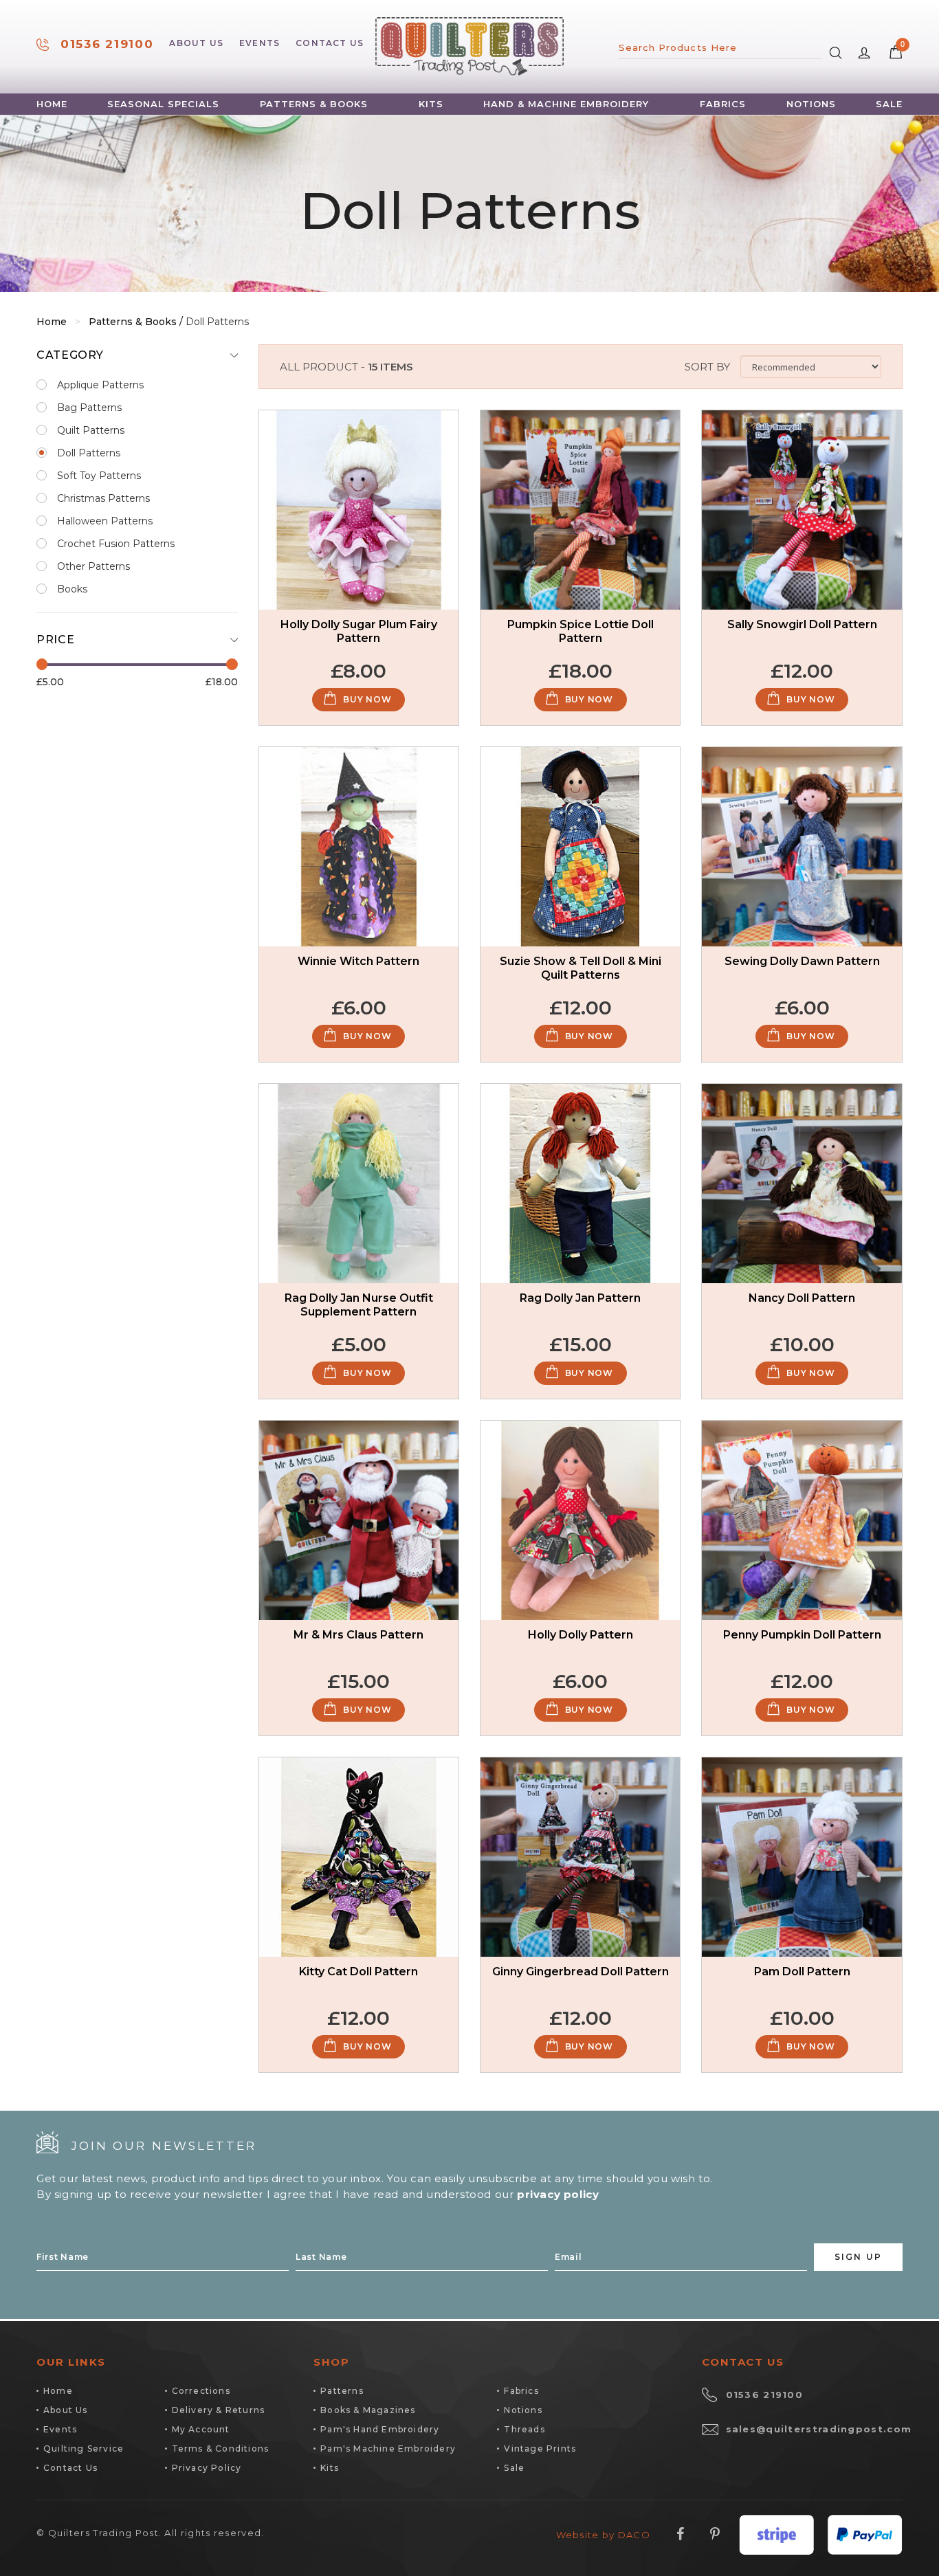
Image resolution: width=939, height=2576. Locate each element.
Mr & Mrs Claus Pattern (358, 1635)
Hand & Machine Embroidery (566, 104)
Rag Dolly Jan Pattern (580, 1298)
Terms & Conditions (221, 2449)
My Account (201, 2429)
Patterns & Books (314, 104)
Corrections (201, 2391)
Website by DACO (604, 2535)
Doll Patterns (89, 453)
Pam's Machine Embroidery (388, 2449)
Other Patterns (93, 566)
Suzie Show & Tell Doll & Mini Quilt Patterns (581, 968)
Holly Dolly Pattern (581, 1635)
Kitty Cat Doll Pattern (358, 1972)
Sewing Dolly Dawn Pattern (802, 961)
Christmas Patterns (103, 498)
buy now (367, 699)
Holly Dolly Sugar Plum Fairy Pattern (359, 631)
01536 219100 (107, 44)
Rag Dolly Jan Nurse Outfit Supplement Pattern (359, 1305)
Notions (811, 104)
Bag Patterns (89, 408)
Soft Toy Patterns (99, 476)
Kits (431, 104)
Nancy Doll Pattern (802, 1298)
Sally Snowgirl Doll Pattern (802, 624)
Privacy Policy (207, 2468)
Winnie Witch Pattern (358, 961)
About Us (196, 43)
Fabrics (723, 104)
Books (72, 589)
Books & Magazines (368, 2410)
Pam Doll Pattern (802, 1972)
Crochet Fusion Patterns (116, 544)
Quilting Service (84, 2449)
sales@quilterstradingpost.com (819, 2429)
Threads (524, 2429)
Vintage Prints (540, 2449)
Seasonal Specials (163, 104)
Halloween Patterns (105, 521)
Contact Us (330, 43)
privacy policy (558, 2194)
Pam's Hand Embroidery (380, 2429)
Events (259, 43)
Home (52, 104)
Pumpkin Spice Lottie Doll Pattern (581, 631)
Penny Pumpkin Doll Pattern (802, 1635)
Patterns (342, 2391)
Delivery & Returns (219, 2410)
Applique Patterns (100, 385)
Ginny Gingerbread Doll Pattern (581, 1972)
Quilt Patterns (91, 430)
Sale (889, 104)
